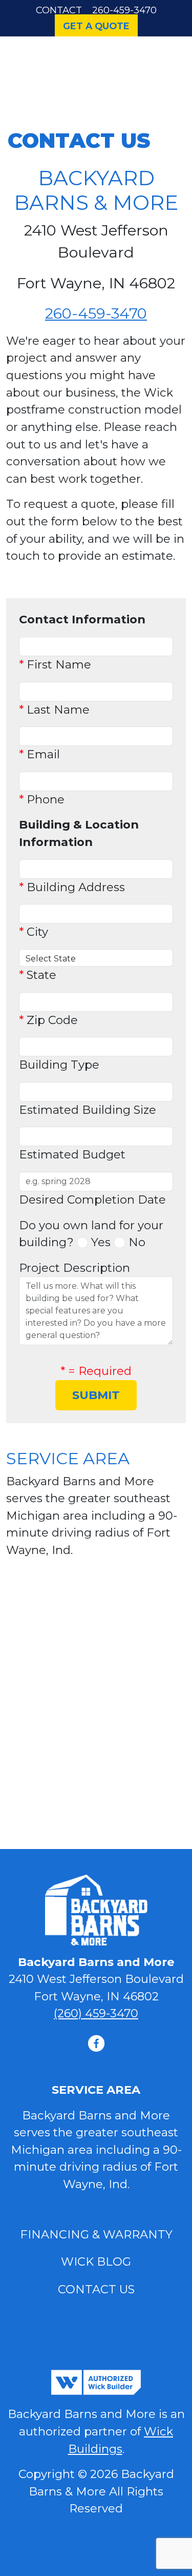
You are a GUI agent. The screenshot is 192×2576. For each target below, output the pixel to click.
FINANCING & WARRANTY (96, 2234)
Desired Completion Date (92, 1199)
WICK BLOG (96, 2262)
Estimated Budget (72, 1154)
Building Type (59, 1065)
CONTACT (59, 10)
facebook (96, 2043)
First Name (55, 664)
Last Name (54, 710)
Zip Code (48, 1020)
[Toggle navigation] (20, 105)
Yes (101, 1242)
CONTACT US (96, 2289)
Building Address (72, 887)
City (34, 932)
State (38, 975)
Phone (42, 799)
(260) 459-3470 (96, 2013)
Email (39, 754)
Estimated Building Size (88, 1110)
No (137, 1242)
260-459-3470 (124, 10)
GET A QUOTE (96, 26)
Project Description (74, 1268)
